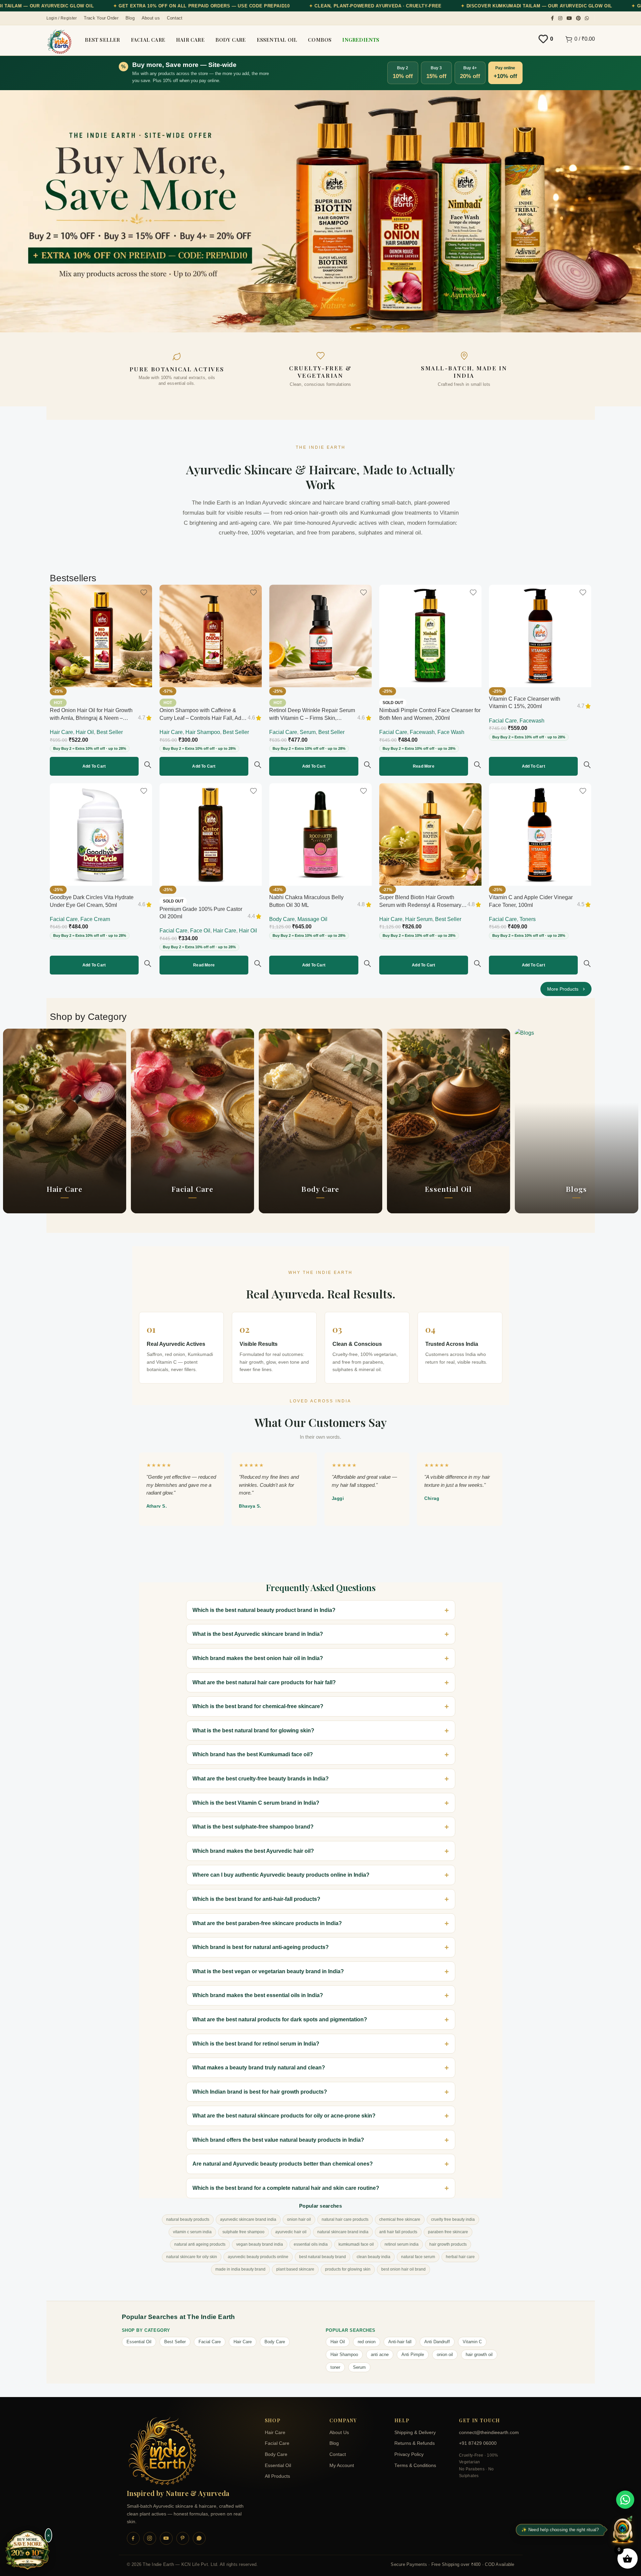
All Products (277, 2476)
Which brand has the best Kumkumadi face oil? (253, 1754)
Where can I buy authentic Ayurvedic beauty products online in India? (281, 1875)
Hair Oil (85, 732)
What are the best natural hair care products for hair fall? (264, 1682)
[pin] (183, 2538)
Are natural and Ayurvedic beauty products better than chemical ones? (283, 2164)
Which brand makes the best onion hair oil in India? (258, 1658)
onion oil (445, 2354)
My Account (342, 2465)
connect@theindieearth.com (487, 2433)
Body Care (282, 919)
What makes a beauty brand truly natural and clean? (259, 2068)
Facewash (422, 732)
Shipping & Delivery (415, 2433)
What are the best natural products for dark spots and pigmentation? (280, 2019)
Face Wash (451, 732)
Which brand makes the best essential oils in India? (258, 1995)
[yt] (166, 2538)
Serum (308, 732)
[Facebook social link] (552, 18)
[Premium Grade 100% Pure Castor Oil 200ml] (211, 834)
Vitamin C (472, 2342)
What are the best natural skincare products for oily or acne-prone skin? (284, 2116)
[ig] (150, 2538)
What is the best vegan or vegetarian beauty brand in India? (268, 1971)
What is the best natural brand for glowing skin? (253, 1731)
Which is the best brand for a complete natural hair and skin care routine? (286, 2188)
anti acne (380, 2354)
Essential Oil (139, 2342)
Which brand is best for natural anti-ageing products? (261, 1947)
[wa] (199, 2538)
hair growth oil (479, 2354)
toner (335, 2367)
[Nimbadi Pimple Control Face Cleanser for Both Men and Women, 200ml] (430, 636)
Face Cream (95, 919)
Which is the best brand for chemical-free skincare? (258, 1706)
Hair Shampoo (203, 732)
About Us (339, 2433)
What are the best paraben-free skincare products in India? (267, 1923)
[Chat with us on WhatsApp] (625, 2500)
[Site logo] (59, 42)
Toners (528, 919)
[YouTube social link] (569, 18)
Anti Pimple (413, 2354)
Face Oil (200, 931)
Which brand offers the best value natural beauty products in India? (278, 2140)
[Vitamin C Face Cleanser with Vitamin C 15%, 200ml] (540, 636)
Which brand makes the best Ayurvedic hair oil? (253, 1851)
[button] (94, 766)
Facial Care (283, 732)
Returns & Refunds (415, 2443)
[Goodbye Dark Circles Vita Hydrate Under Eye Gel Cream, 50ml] (101, 834)
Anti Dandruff (437, 2342)
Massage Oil (312, 919)
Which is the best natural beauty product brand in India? (264, 1610)
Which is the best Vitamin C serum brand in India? (256, 1803)
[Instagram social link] (560, 18)
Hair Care (61, 732)
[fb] (133, 2538)
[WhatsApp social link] (587, 18)
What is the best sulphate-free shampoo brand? (253, 1827)
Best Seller (110, 732)
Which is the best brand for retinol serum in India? (256, 2044)
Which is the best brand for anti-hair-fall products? (256, 1899)
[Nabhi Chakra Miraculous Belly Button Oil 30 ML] (320, 834)
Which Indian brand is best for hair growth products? (260, 2092)
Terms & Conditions (415, 2465)
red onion (367, 2342)
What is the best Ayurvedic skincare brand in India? (258, 1634)
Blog (334, 2443)
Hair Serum (419, 919)
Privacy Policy (409, 2454)
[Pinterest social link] (578, 18)
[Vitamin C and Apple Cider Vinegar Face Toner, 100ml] (540, 834)
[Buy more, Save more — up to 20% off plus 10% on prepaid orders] (28, 2551)
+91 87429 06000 (478, 2443)
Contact (338, 2454)
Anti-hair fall (400, 2342)
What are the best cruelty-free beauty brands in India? (261, 1779)
